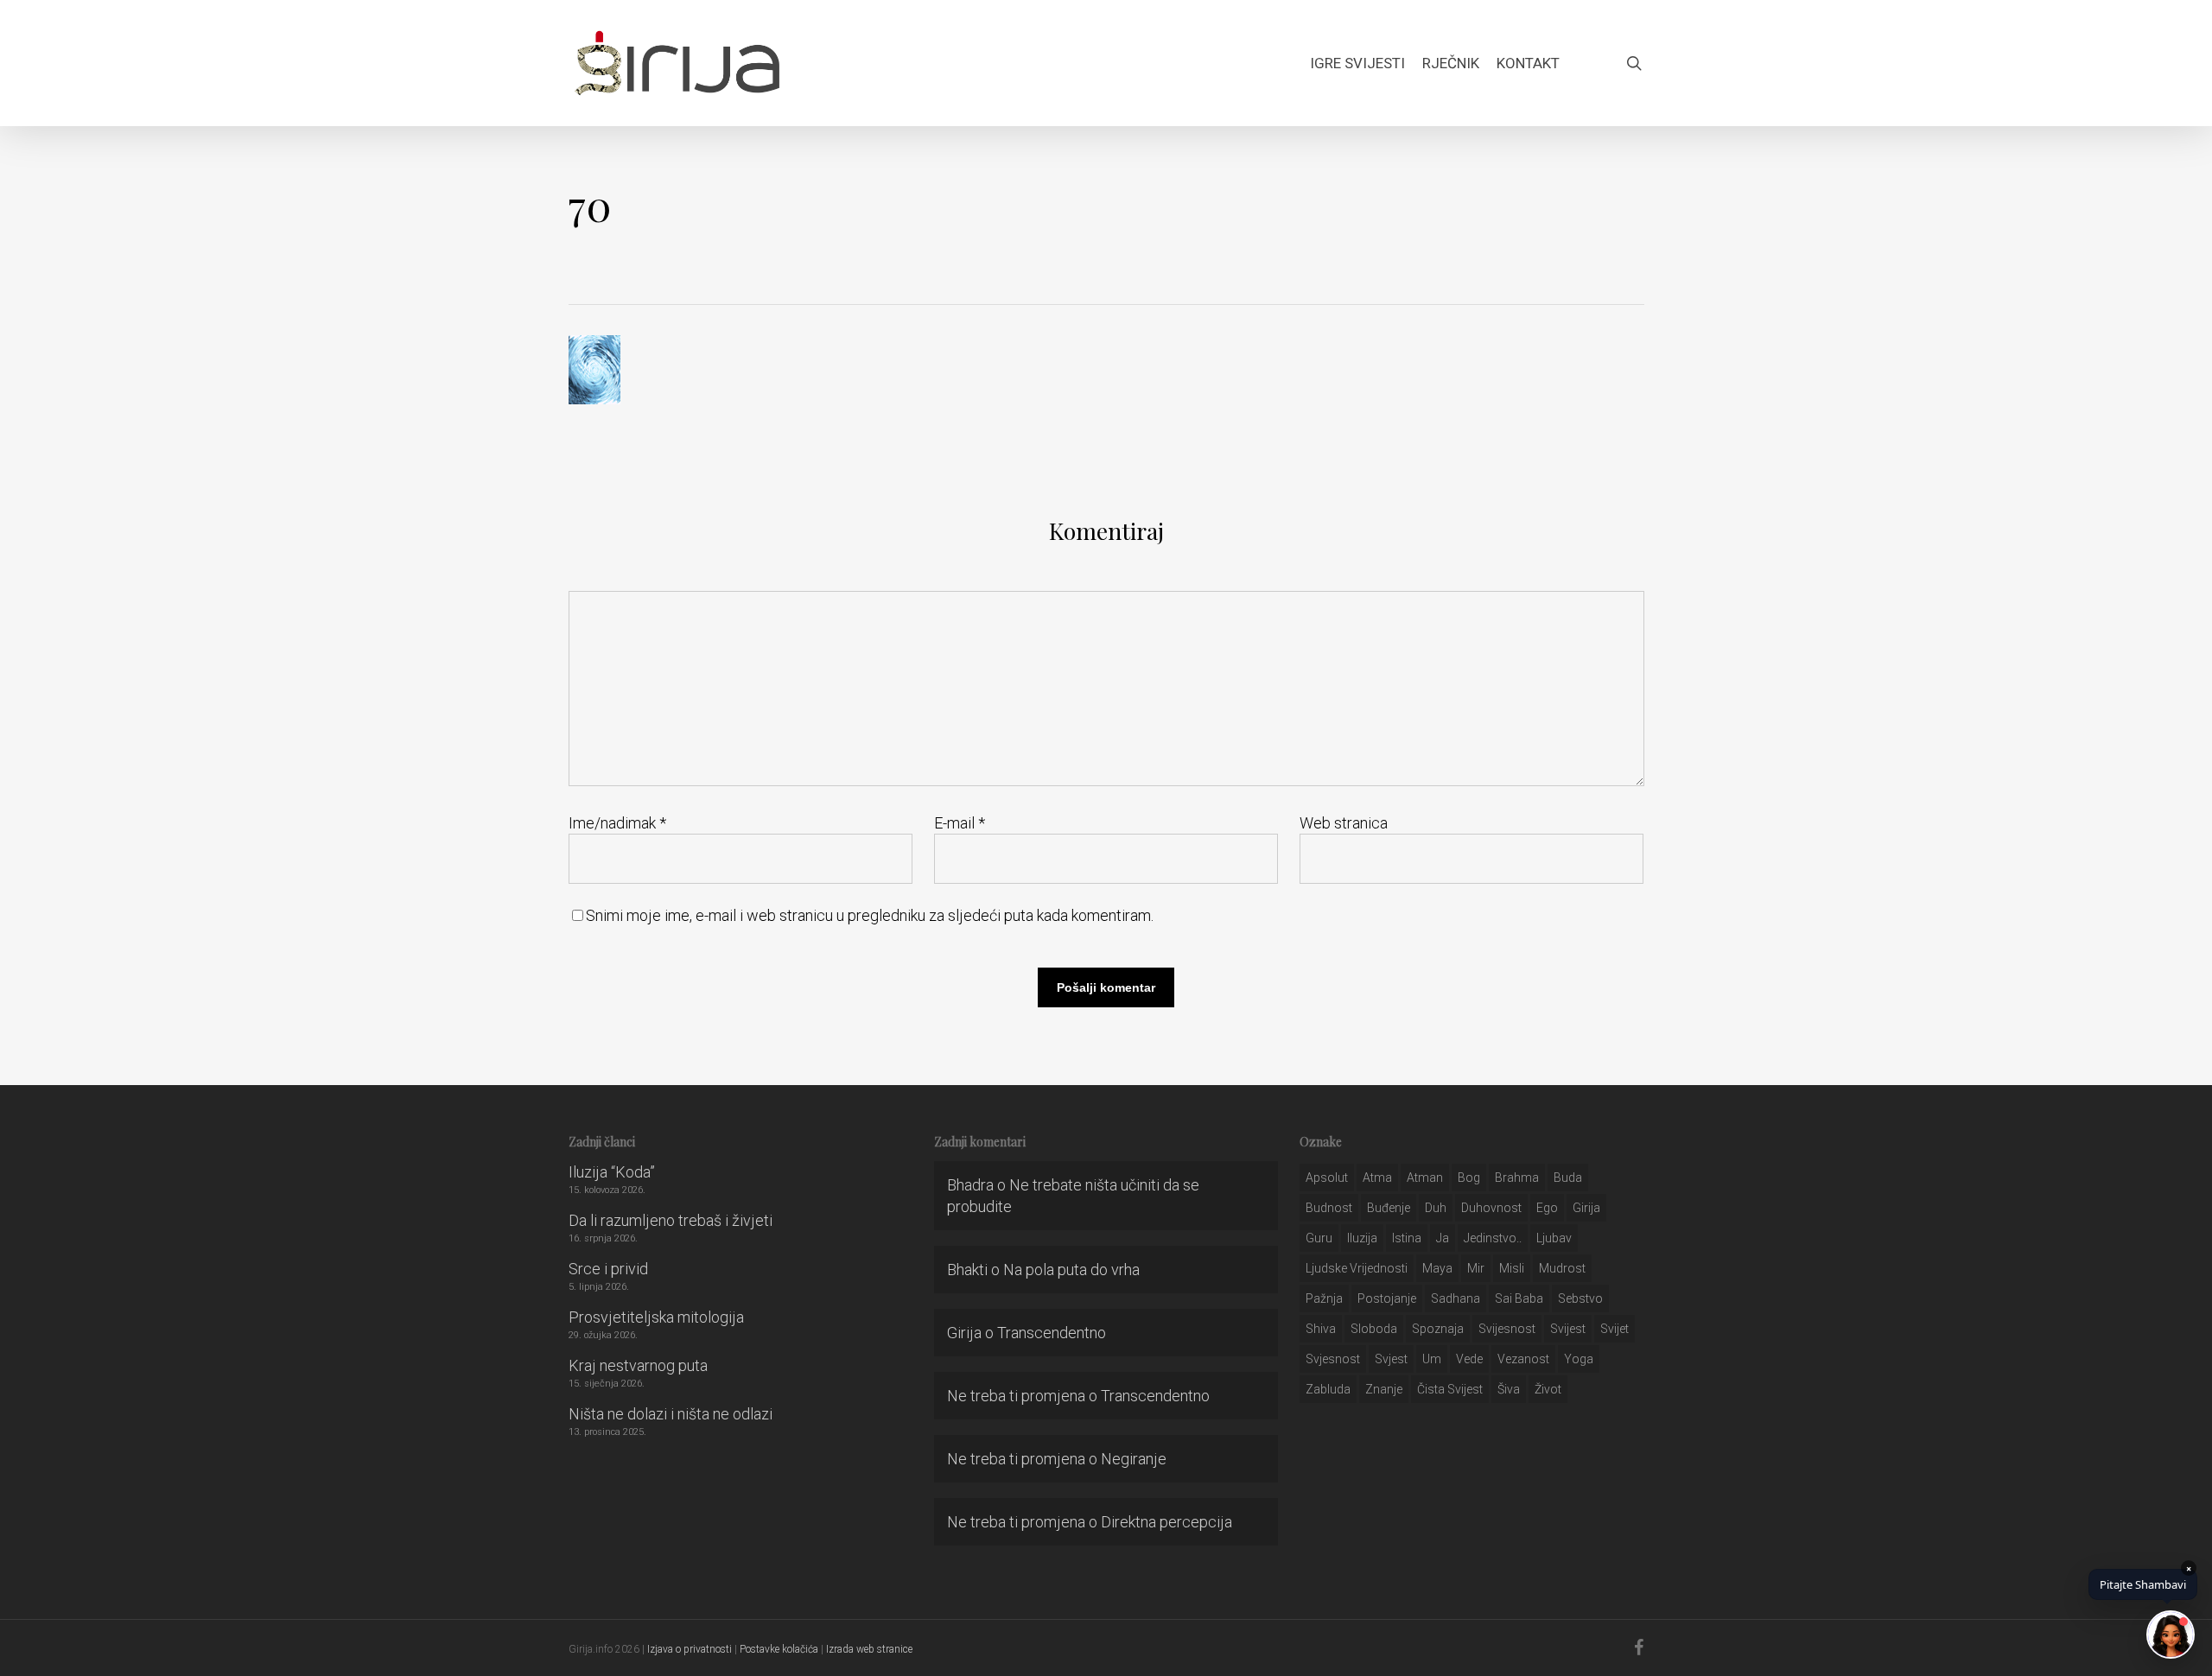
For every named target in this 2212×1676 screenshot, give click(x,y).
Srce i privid (608, 1269)
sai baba (1519, 1298)
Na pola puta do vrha (1071, 1270)
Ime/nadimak (617, 823)
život (1548, 1389)
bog (1469, 1178)
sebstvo (1580, 1298)
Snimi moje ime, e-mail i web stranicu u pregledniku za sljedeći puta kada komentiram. (870, 915)
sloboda (1374, 1329)
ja (1443, 1238)
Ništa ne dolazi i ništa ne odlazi (671, 1414)
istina (1407, 1238)
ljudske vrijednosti (1357, 1268)
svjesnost (1333, 1359)
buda (1568, 1178)
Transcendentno (1052, 1333)
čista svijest (1450, 1389)
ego (1547, 1208)
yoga (1579, 1359)
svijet (1615, 1329)
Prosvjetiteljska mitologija (656, 1317)
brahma (1517, 1178)
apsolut (1327, 1178)
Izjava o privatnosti (690, 1649)
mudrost (1562, 1268)
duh (1436, 1208)
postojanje (1387, 1298)
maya (1437, 1268)
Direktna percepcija (1166, 1522)
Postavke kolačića (779, 1649)
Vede (1469, 1359)
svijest (1568, 1329)
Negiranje (1134, 1459)
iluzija (1362, 1238)
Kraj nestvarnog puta (638, 1365)
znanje (1384, 1389)
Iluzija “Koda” (612, 1172)
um (1432, 1359)
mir (1476, 1268)
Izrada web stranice (869, 1649)
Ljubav (1554, 1238)
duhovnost (1491, 1208)
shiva (1321, 1329)
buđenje (1389, 1208)
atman (1425, 1178)
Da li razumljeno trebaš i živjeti (671, 1220)
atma (1377, 1178)
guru (1319, 1238)
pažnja (1324, 1298)
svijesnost (1507, 1329)
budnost (1329, 1208)
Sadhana (1456, 1298)
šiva (1509, 1389)
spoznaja (1438, 1329)
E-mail (960, 823)
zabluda (1328, 1389)
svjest (1391, 1359)
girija (1586, 1208)
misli (1512, 1268)
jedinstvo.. (1493, 1238)
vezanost (1523, 1359)
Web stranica (1344, 823)
